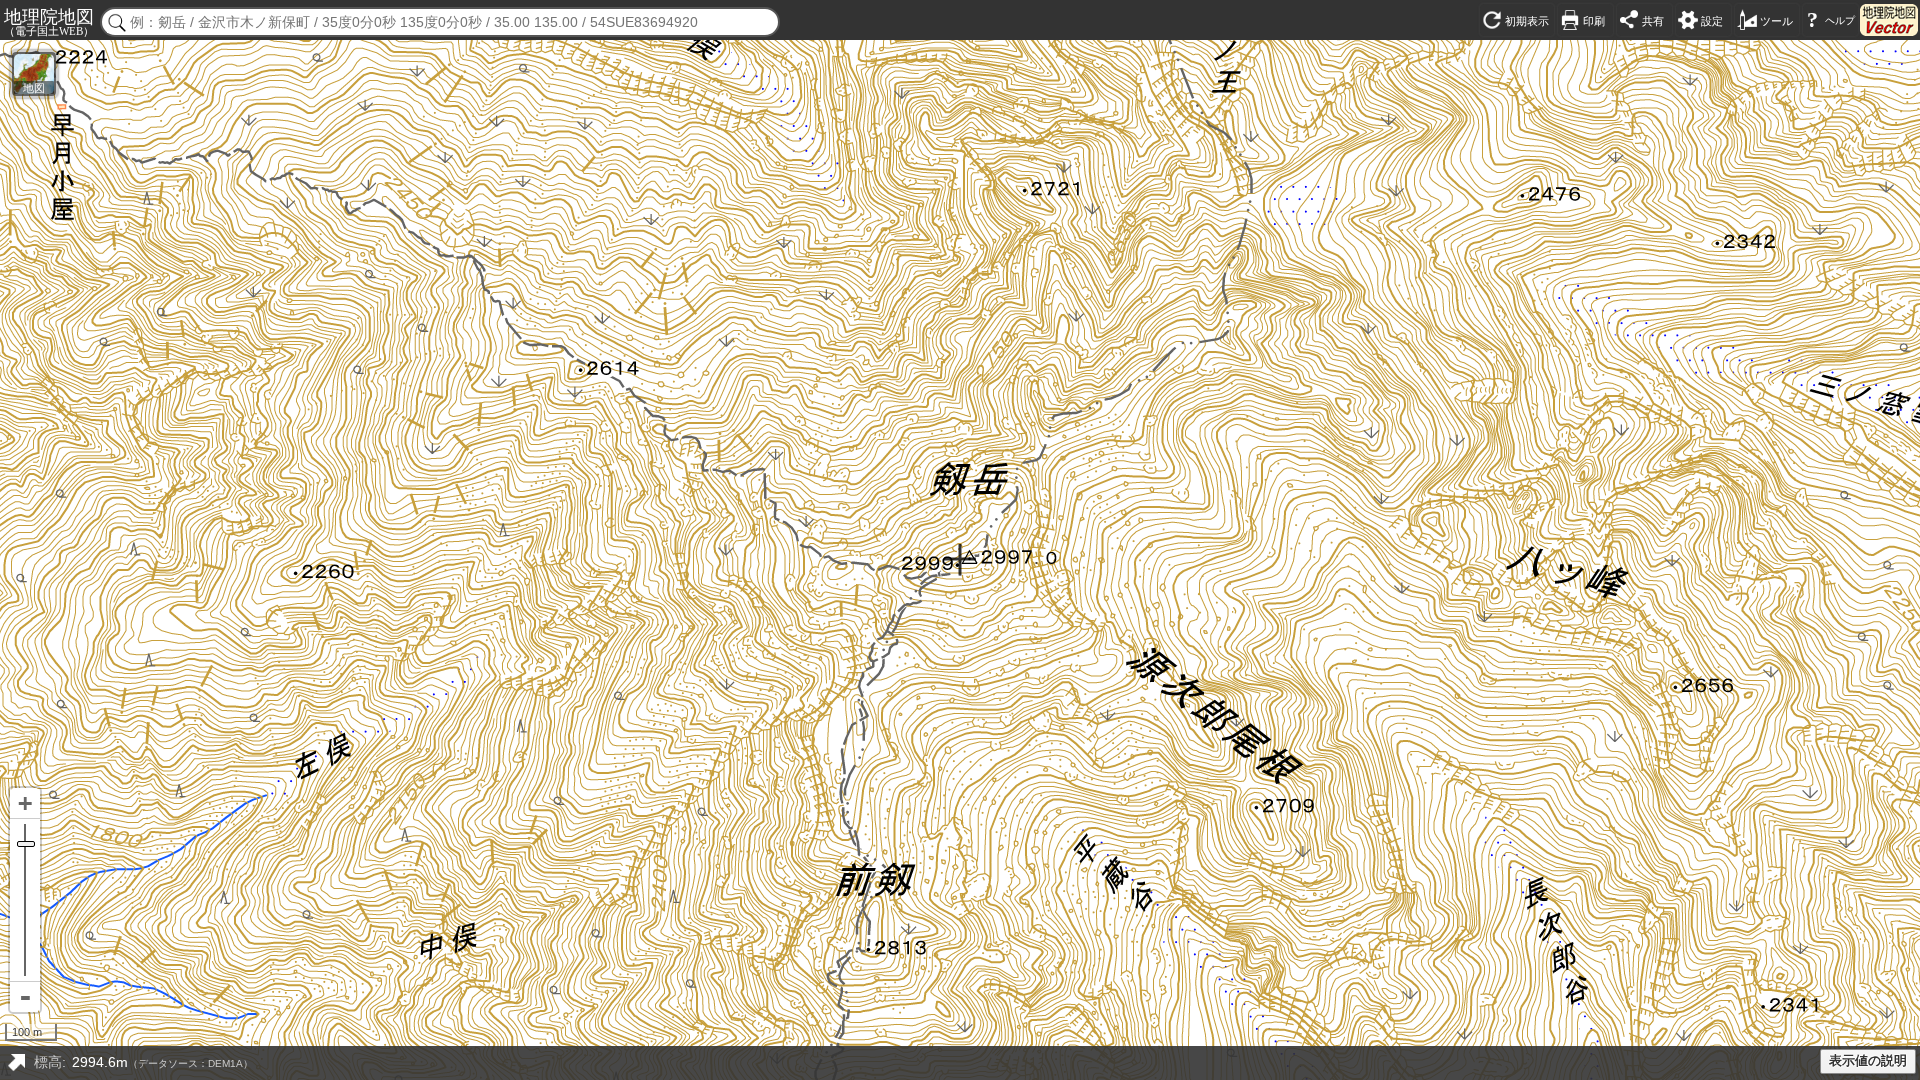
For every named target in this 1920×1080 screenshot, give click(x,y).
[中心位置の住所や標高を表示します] (16, 1063)
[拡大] (25, 803)
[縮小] (25, 997)
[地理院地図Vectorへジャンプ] (1889, 20)
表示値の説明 (1868, 1061)
